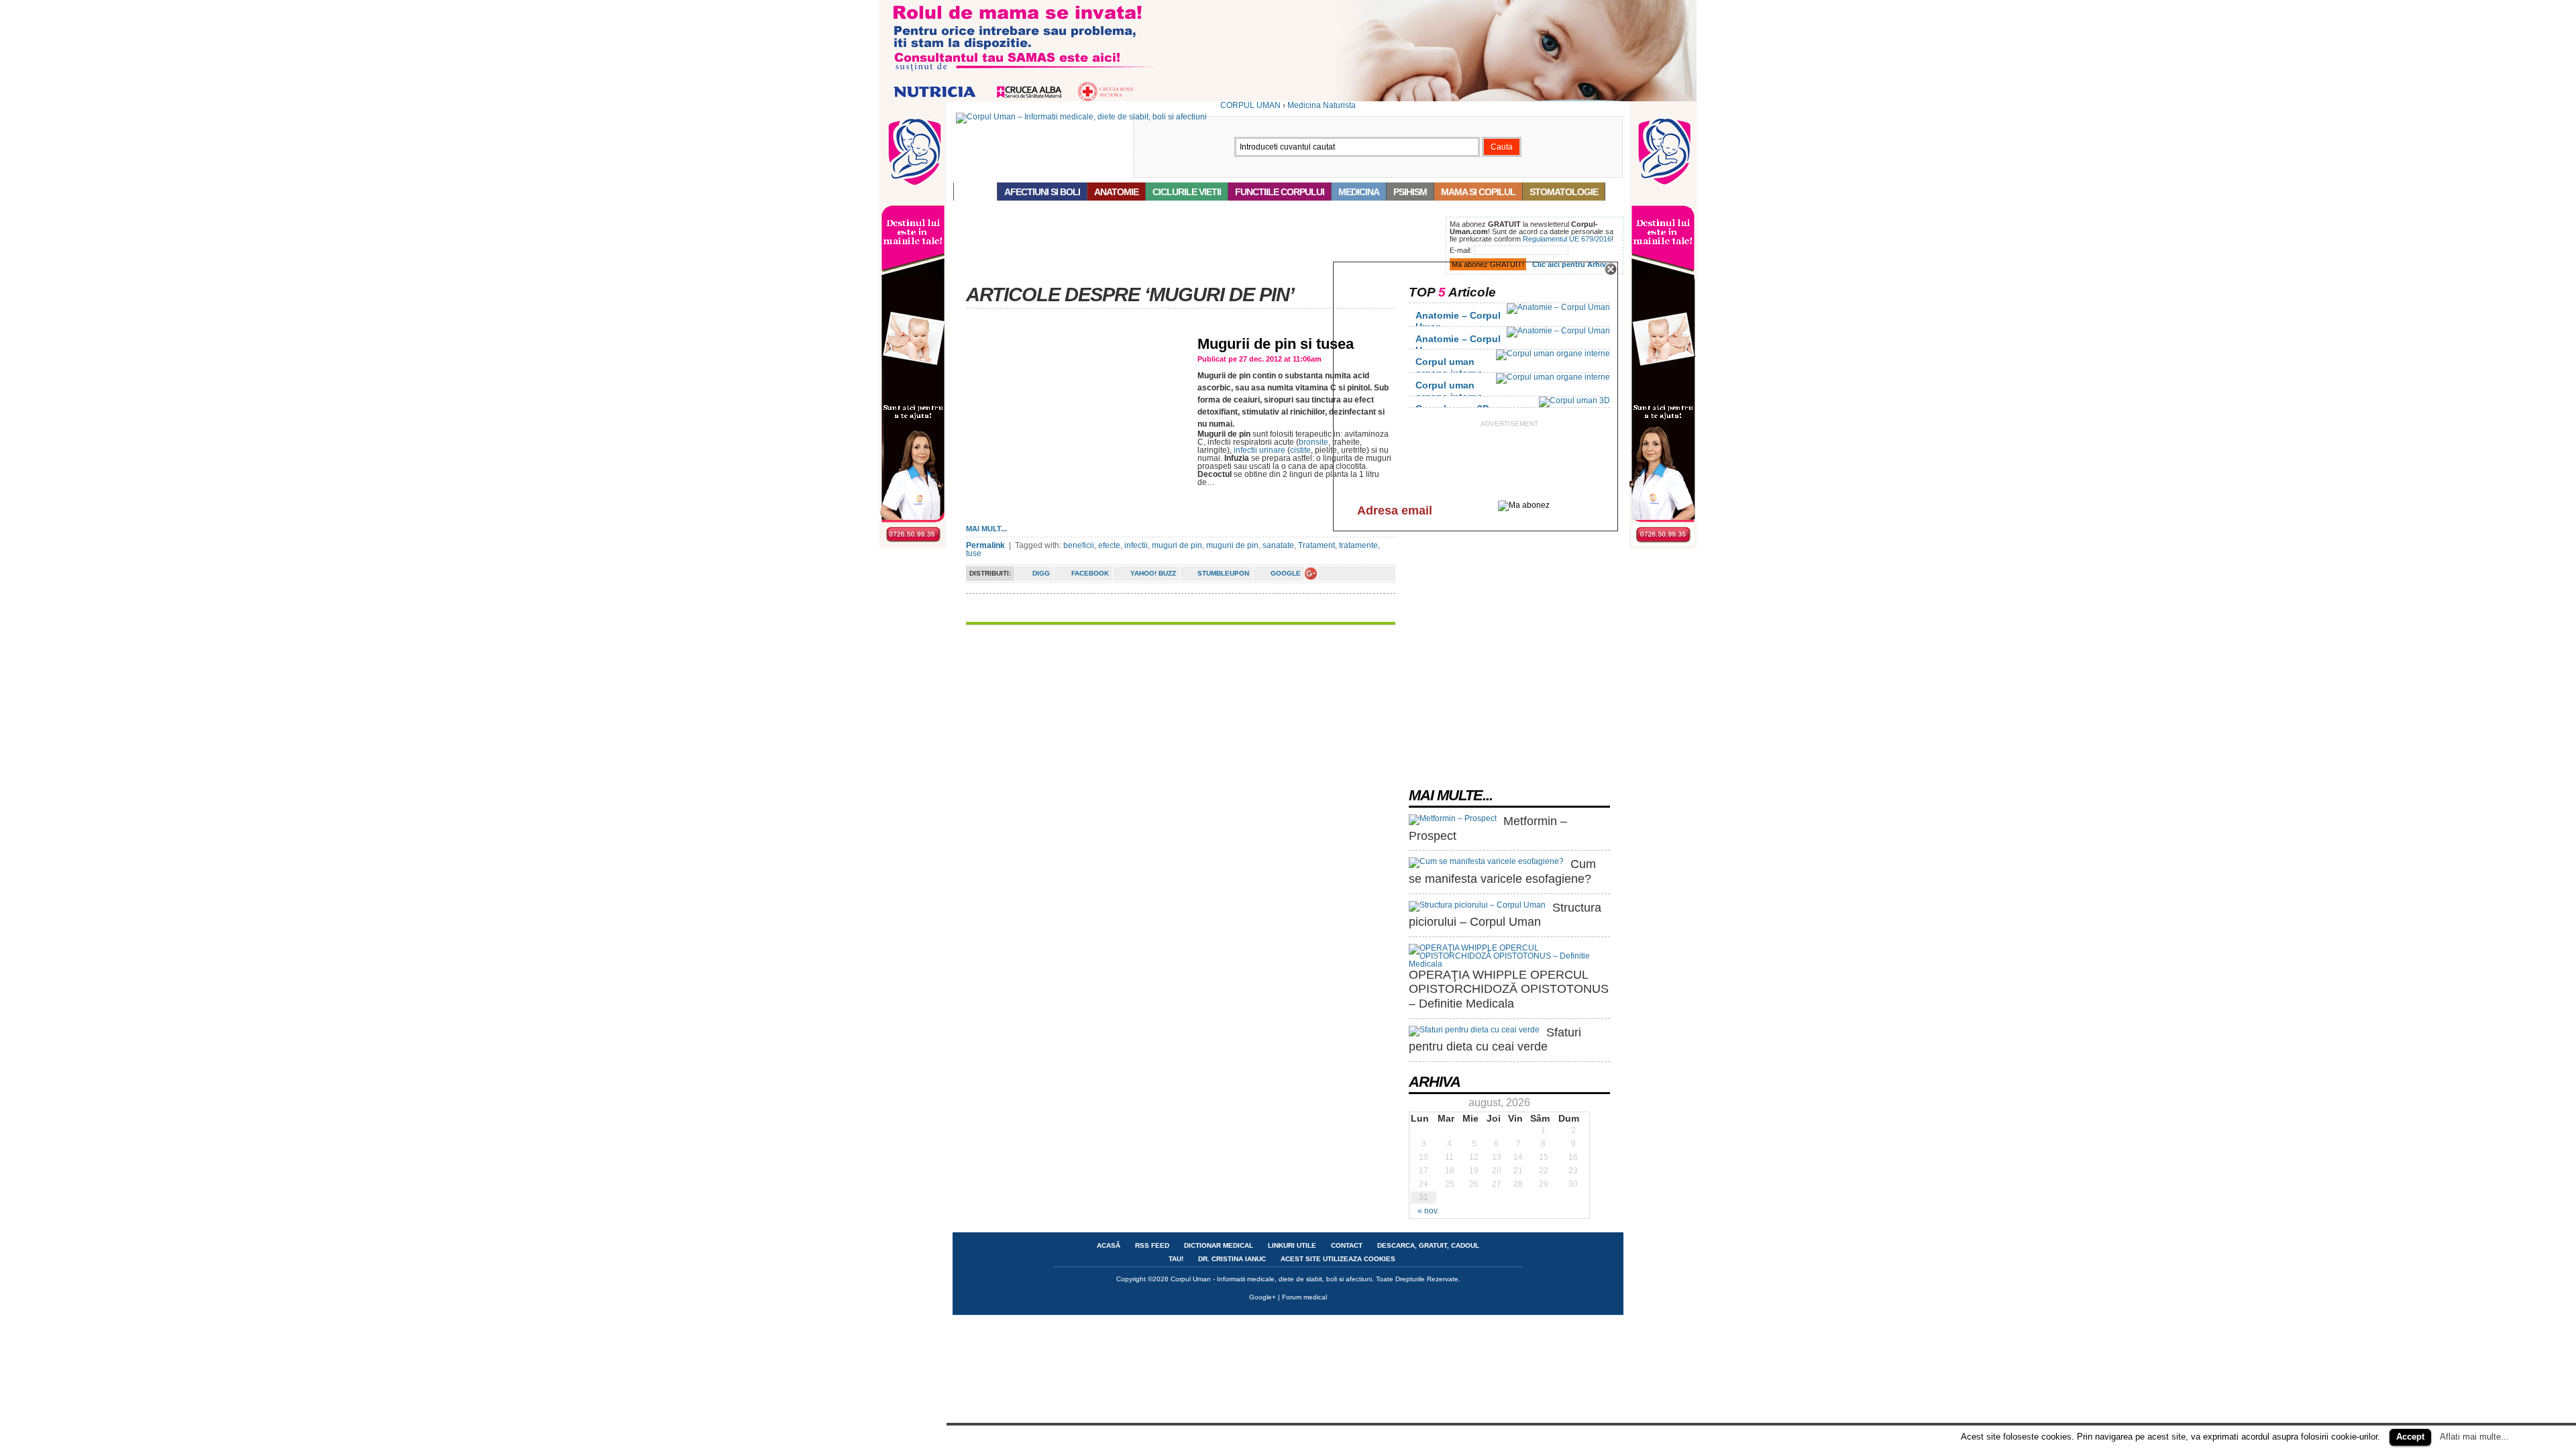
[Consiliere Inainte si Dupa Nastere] (1288, 99)
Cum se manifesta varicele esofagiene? (1502, 871)
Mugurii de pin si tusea (1276, 344)
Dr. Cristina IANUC (1232, 1259)
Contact (1347, 1245)
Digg (1041, 573)
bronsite (1313, 442)
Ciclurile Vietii (1187, 192)
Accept (2410, 1437)
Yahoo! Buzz (1153, 573)
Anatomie (1116, 192)
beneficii (1079, 545)
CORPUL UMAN (1250, 105)
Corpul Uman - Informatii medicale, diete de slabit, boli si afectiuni (1271, 1279)
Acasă (975, 192)
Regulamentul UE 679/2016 (1567, 239)
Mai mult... (986, 529)
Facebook (1090, 573)
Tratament (1317, 545)
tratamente (1358, 545)
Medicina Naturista (1322, 105)
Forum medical (1304, 1297)
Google (1286, 573)
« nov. (1428, 1211)
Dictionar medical (1219, 1245)
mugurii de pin (1232, 545)
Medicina (1359, 192)
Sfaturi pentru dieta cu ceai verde (1495, 1040)
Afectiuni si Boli (1042, 192)
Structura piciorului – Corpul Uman (1505, 915)
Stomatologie (1564, 192)
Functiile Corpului (1280, 192)
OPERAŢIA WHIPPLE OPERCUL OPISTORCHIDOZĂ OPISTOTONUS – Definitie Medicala (1509, 989)
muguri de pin (1177, 545)
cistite (1300, 450)
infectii (1136, 545)
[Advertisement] (1197, 247)
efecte (1109, 545)
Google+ (1263, 1297)
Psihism (1410, 192)
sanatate (1278, 545)
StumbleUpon (1223, 573)
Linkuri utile (1292, 1245)
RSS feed (1152, 1245)
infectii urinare (1259, 450)
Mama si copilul (1478, 192)
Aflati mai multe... (2474, 1437)
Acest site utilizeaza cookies (1338, 1259)
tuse (974, 553)
